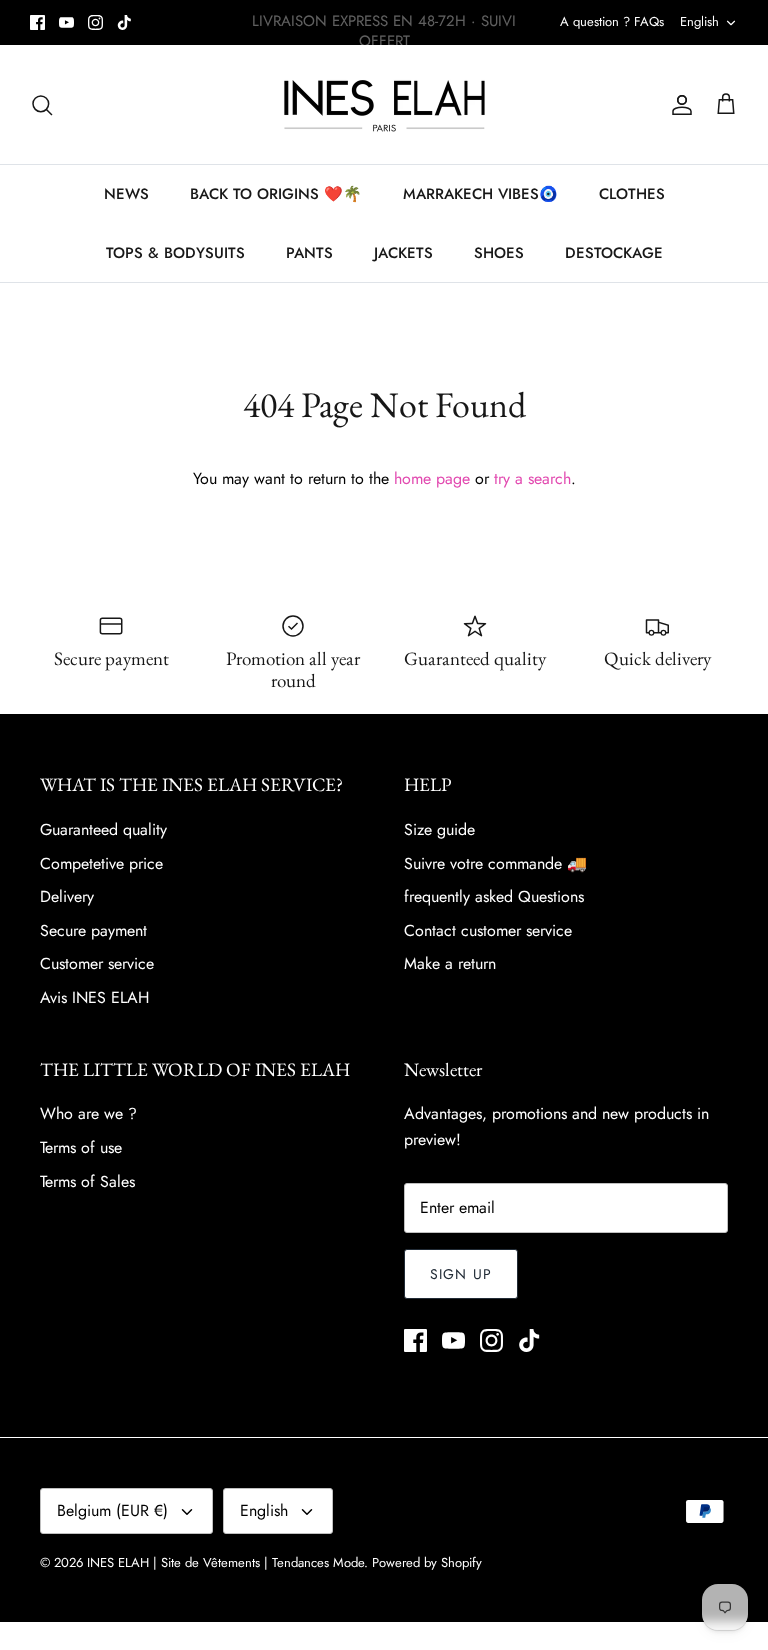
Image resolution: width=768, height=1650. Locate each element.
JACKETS (403, 253)
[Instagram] (95, 22)
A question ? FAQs (612, 21)
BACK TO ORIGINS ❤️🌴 (276, 194)
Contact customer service (488, 930)
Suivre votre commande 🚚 (495, 863)
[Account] (678, 105)
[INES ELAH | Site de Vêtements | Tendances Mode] (384, 104)
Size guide (439, 829)
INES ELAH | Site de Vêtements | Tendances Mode (225, 1562)
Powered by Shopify (427, 1562)
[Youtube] (66, 22)
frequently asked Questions (494, 896)
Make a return (450, 963)
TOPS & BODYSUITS (175, 253)
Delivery (67, 896)
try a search (532, 478)
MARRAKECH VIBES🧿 (480, 194)
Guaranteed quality (103, 829)
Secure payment (93, 930)
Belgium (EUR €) (112, 1510)
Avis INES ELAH (94, 997)
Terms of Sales (87, 1181)
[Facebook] (37, 22)
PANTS (309, 253)
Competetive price (101, 863)
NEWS (126, 194)
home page (432, 478)
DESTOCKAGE (614, 253)
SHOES (499, 253)
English (699, 21)
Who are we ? (88, 1113)
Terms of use (81, 1147)
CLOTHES (632, 194)
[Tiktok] (124, 22)
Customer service (97, 963)
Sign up (461, 1274)
